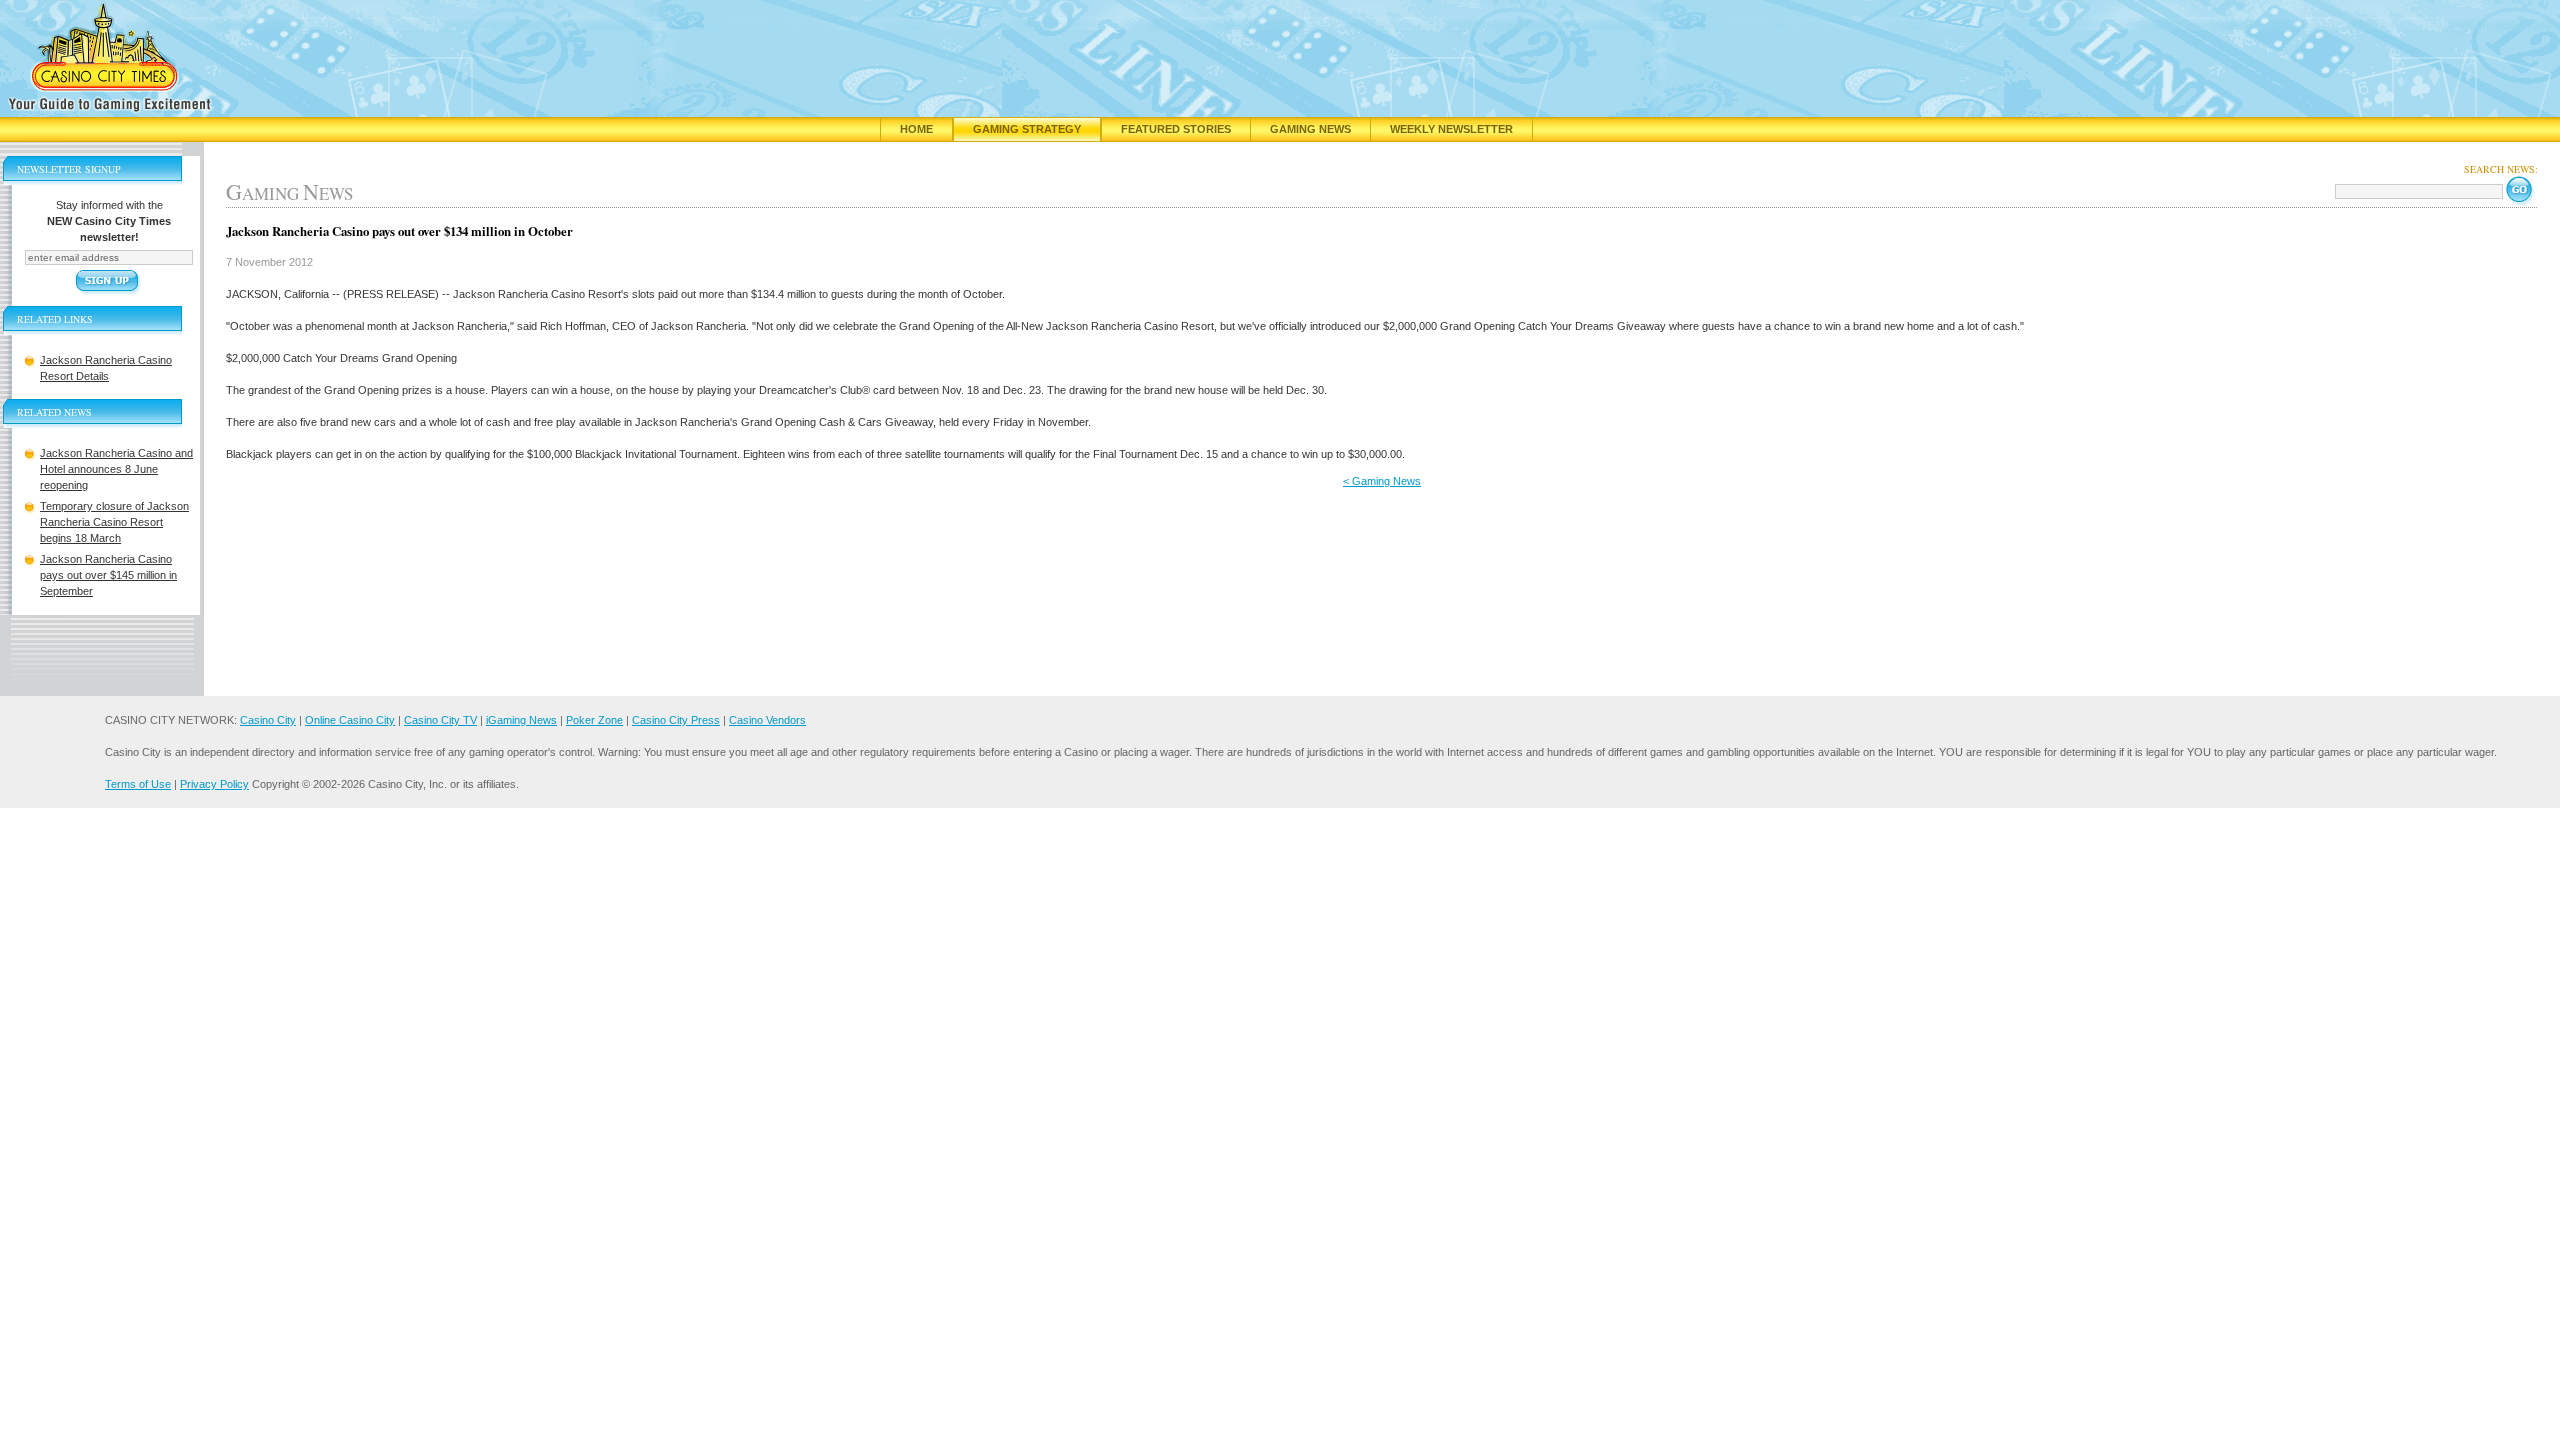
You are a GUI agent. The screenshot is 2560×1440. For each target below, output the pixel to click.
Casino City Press (676, 720)
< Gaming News (1382, 481)
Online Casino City (350, 720)
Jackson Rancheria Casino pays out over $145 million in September (108, 575)
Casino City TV (440, 720)
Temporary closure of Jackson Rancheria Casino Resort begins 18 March (114, 522)
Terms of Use (138, 784)
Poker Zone (594, 720)
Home (916, 129)
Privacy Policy (214, 784)
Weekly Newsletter (1451, 129)
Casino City (268, 720)
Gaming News (1310, 129)
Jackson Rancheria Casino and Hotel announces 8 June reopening (116, 469)
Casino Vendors (767, 720)
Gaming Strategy (1027, 129)
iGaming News (521, 720)
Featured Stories (1176, 129)
